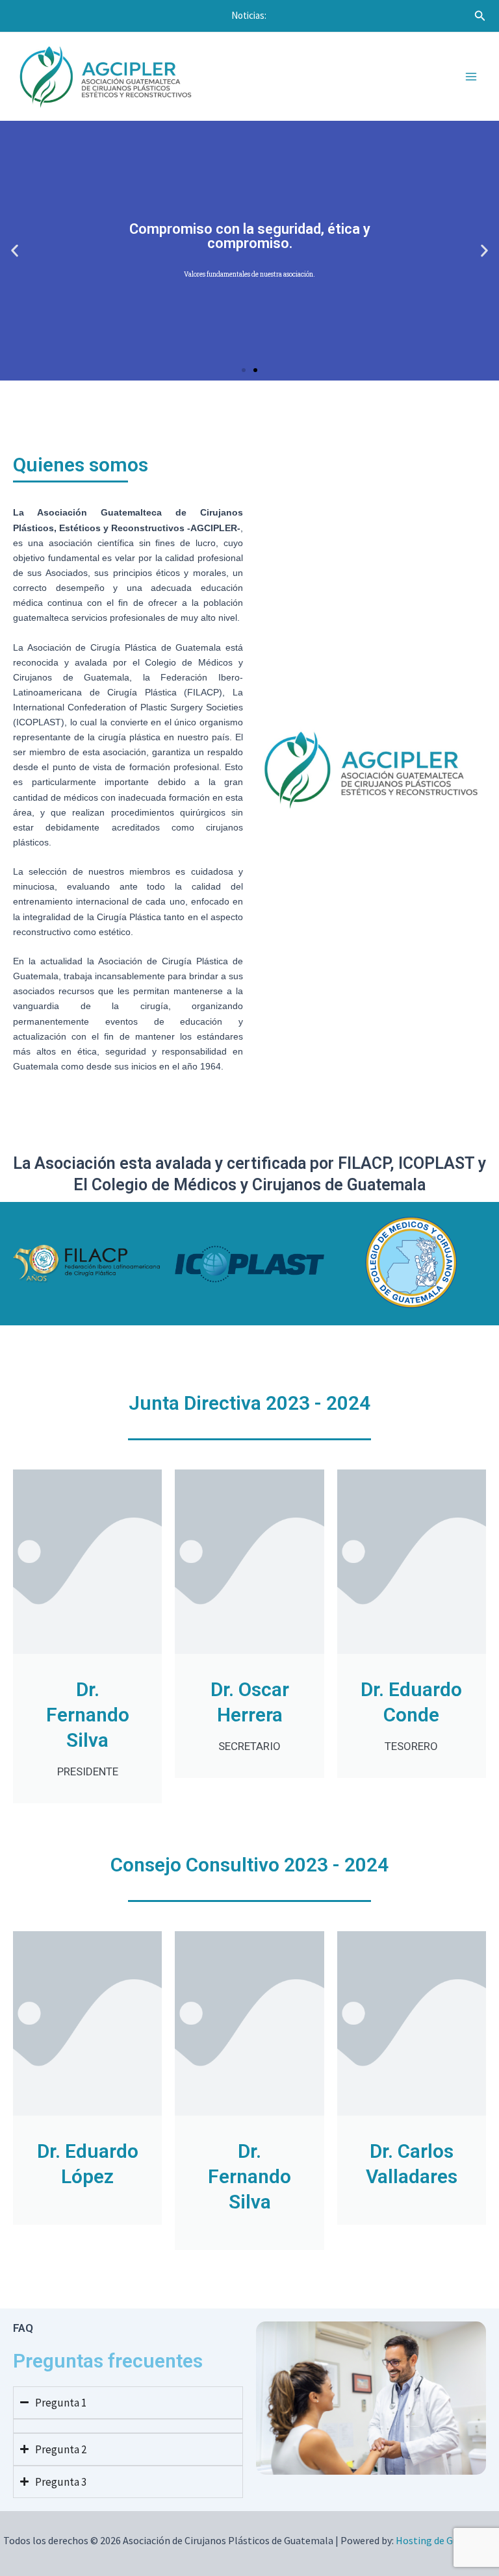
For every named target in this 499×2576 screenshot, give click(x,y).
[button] (244, 370)
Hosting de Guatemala (446, 2540)
